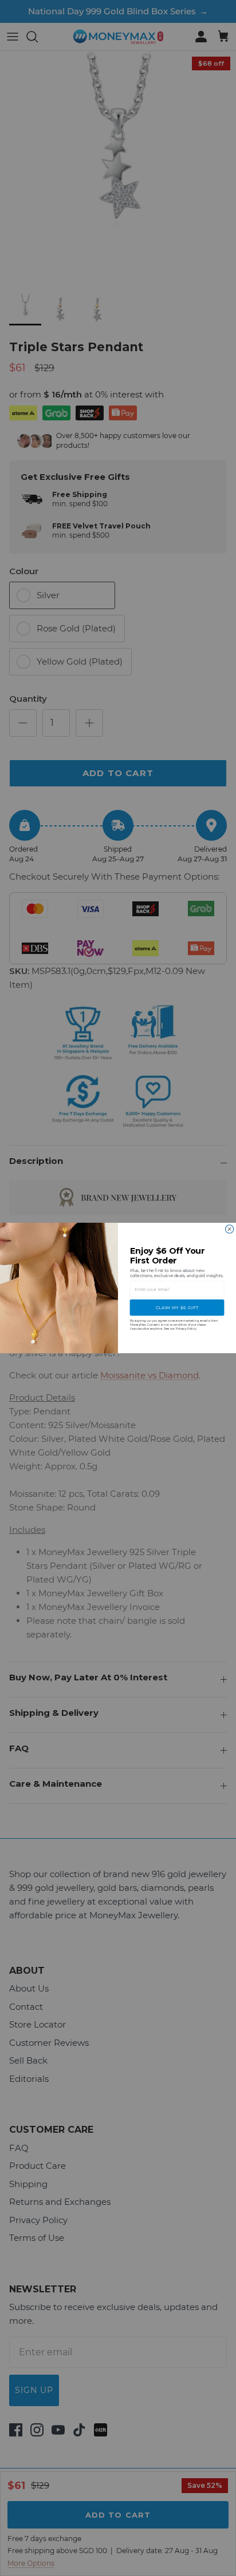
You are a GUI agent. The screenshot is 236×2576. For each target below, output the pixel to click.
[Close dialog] (229, 1229)
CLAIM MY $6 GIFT (177, 1308)
